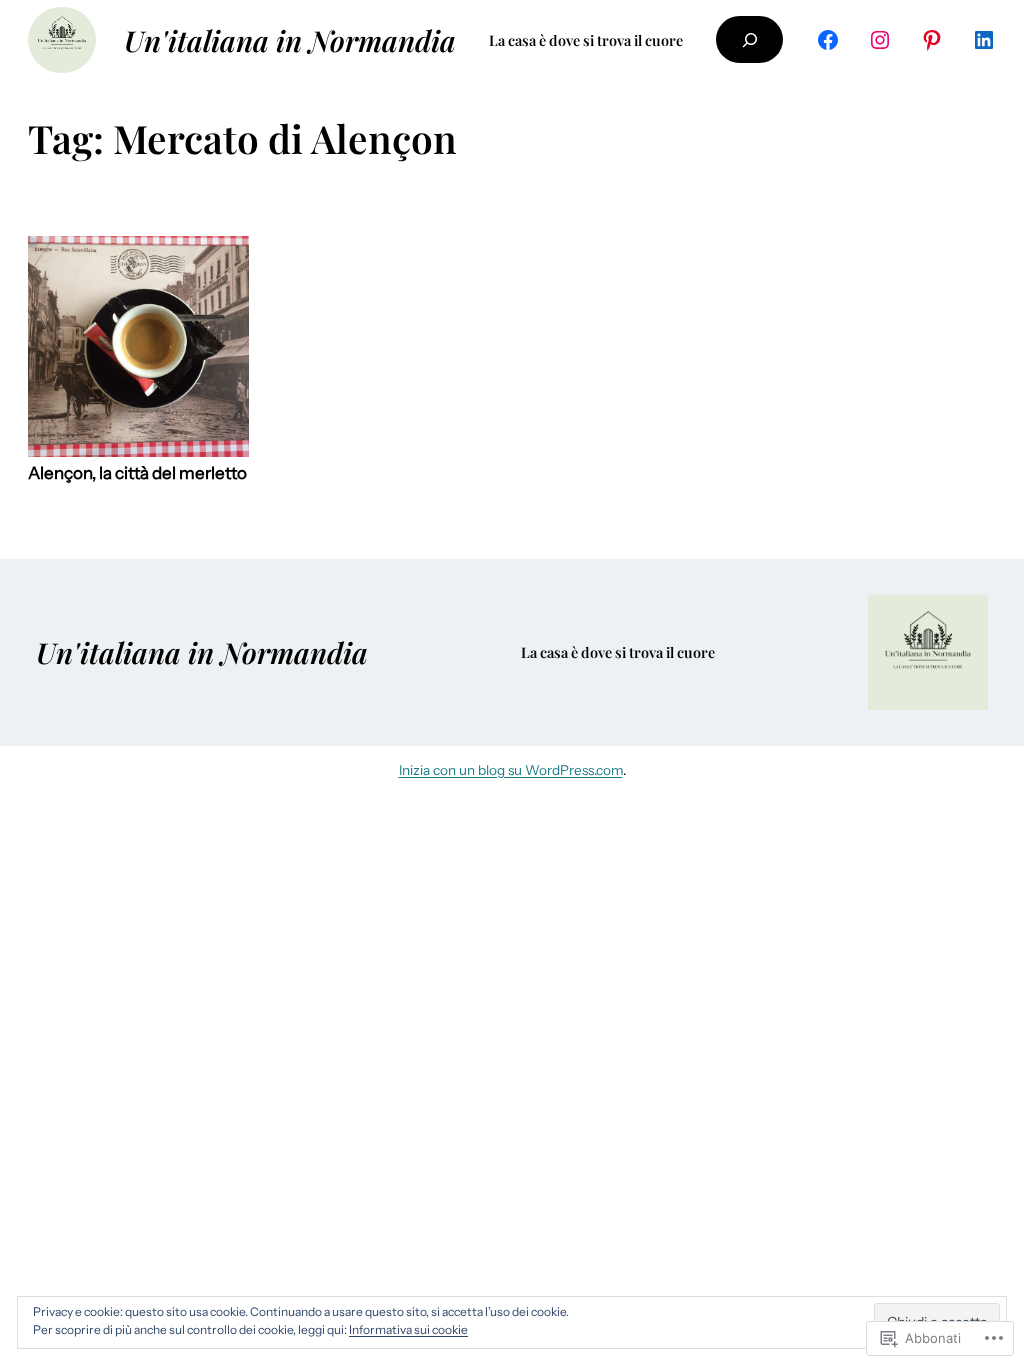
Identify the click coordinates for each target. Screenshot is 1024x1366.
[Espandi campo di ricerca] (749, 39)
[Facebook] (828, 40)
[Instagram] (880, 40)
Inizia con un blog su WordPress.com (511, 770)
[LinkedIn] (984, 40)
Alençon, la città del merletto (137, 473)
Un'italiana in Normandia (290, 40)
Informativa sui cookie (408, 1329)
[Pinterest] (932, 40)
